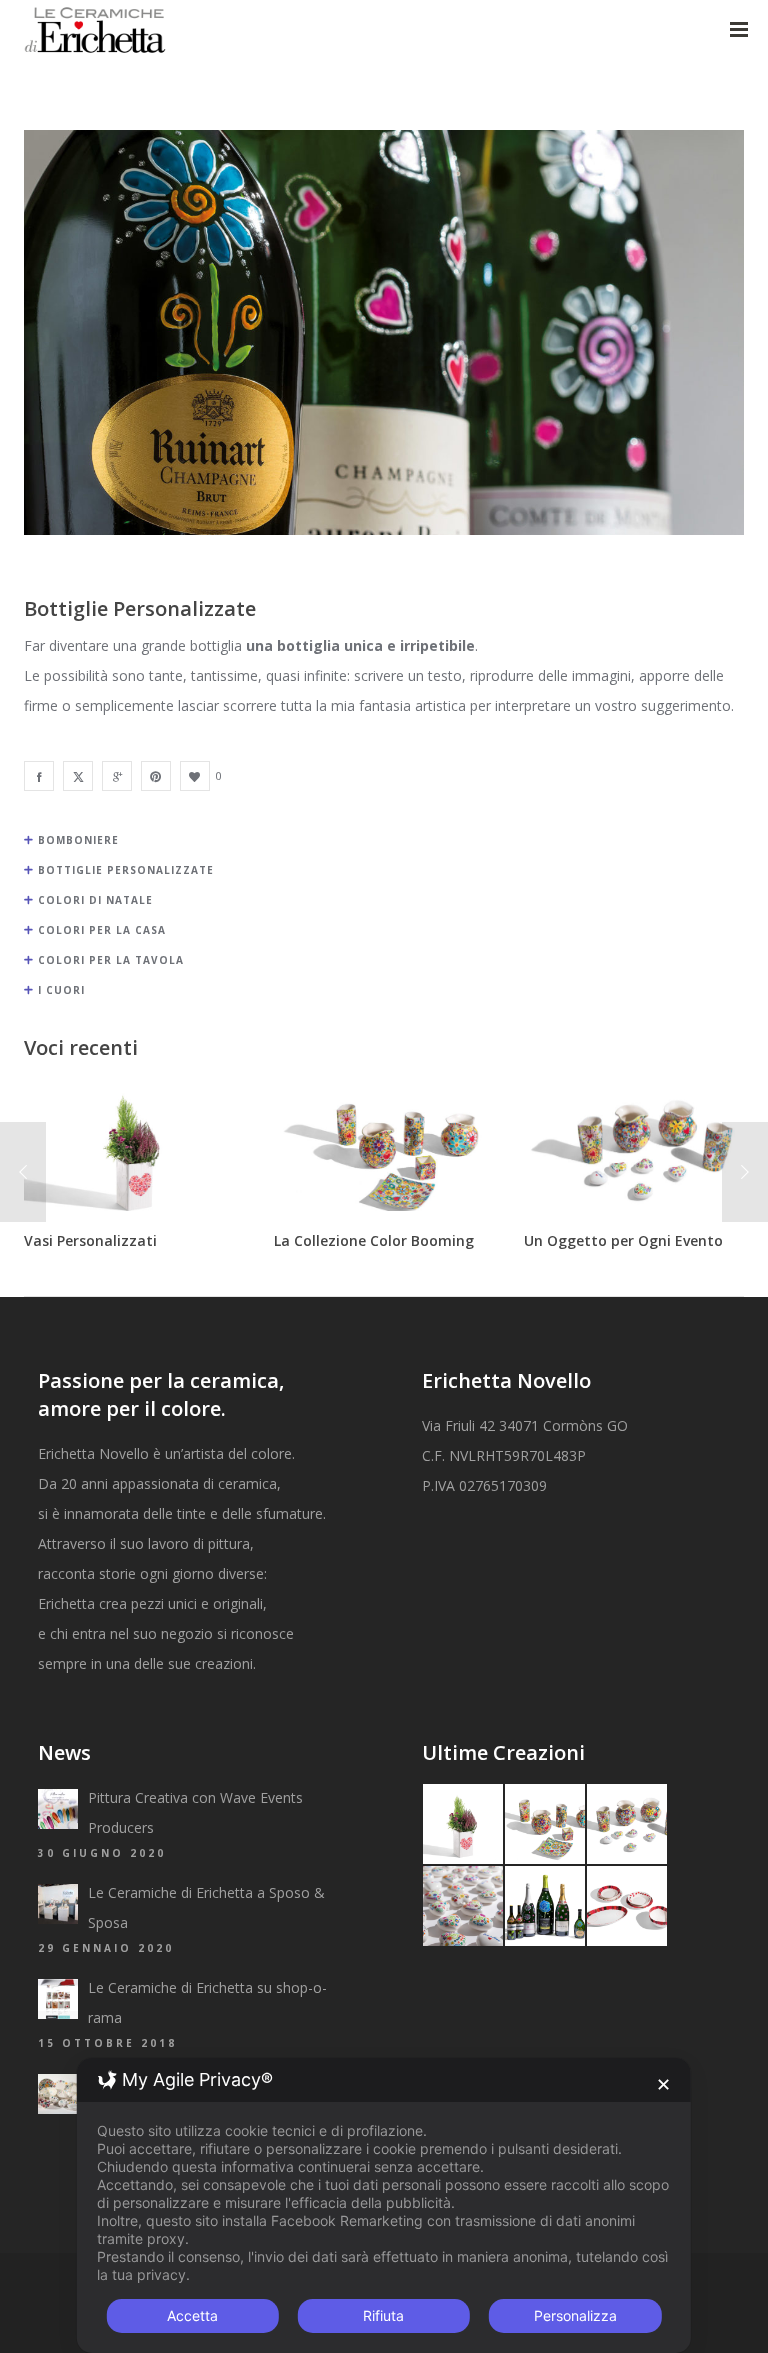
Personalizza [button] (575, 2315)
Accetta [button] (192, 2315)
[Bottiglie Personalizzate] (39, 776)
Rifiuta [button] (383, 2315)
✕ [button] (663, 2084)
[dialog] (384, 2205)
